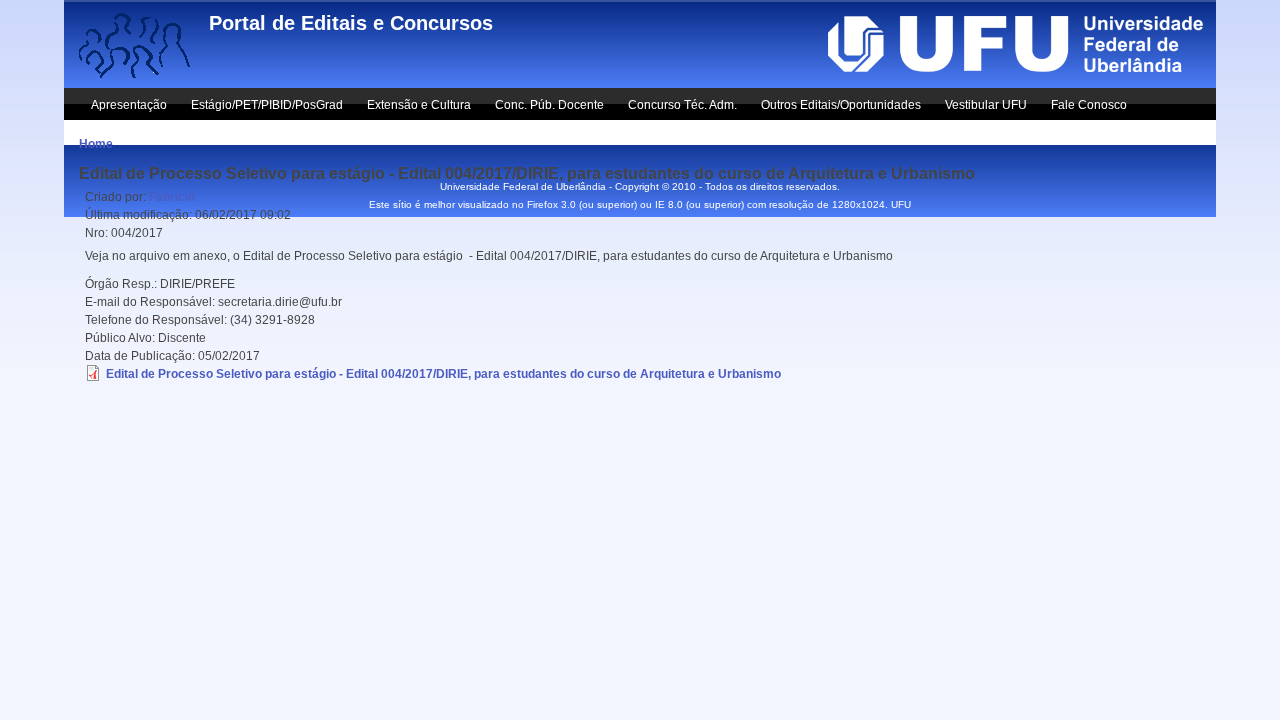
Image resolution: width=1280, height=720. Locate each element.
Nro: (98, 233)
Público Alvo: (121, 338)
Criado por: (117, 197)
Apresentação (129, 105)
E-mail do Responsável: (151, 302)
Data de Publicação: (141, 356)
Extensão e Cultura (419, 105)
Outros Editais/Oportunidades (841, 105)
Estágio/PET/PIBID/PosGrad (267, 105)
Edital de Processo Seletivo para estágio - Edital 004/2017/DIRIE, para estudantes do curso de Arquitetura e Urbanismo (443, 374)
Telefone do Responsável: (157, 320)
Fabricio (172, 197)
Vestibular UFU (986, 105)
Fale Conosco (1089, 105)
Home (96, 144)
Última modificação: (140, 215)
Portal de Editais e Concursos (351, 23)
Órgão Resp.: (122, 284)
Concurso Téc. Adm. (682, 105)
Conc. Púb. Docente (549, 105)
